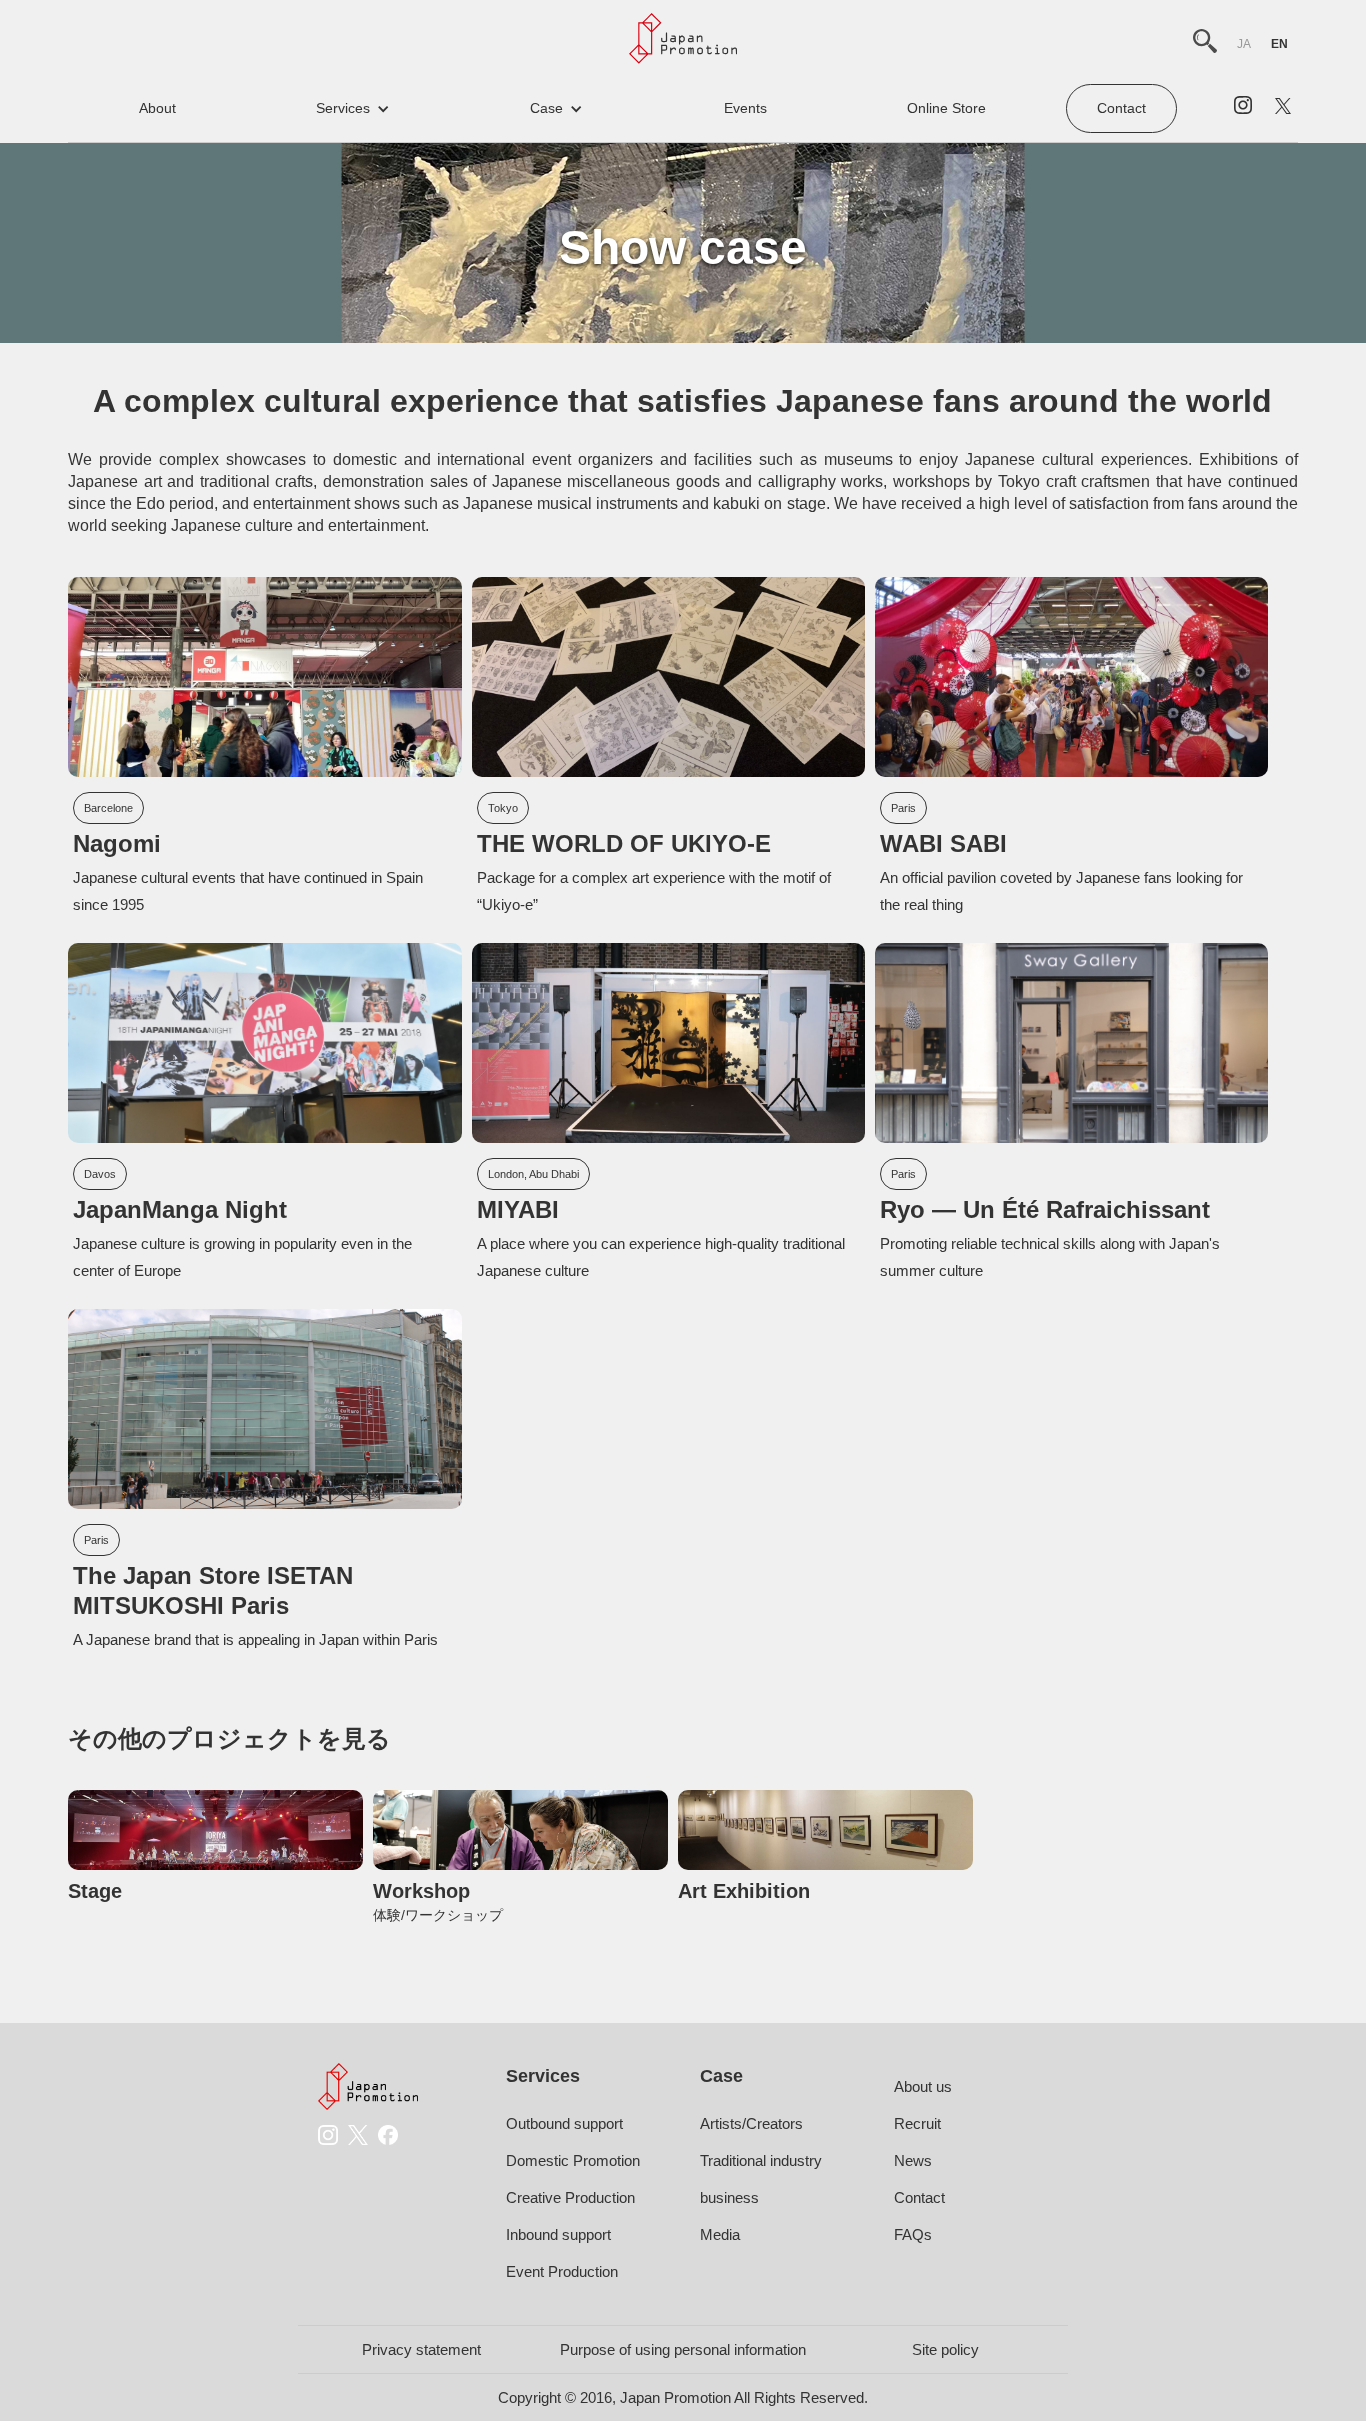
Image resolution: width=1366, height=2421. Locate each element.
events (745, 108)
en (1279, 44)
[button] (353, 108)
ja (1244, 44)
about (157, 108)
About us (923, 2086)
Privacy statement (421, 2349)
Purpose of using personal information (683, 2349)
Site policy (945, 2349)
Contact (1121, 108)
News (913, 2160)
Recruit (917, 2123)
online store (946, 108)
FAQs (913, 2234)
